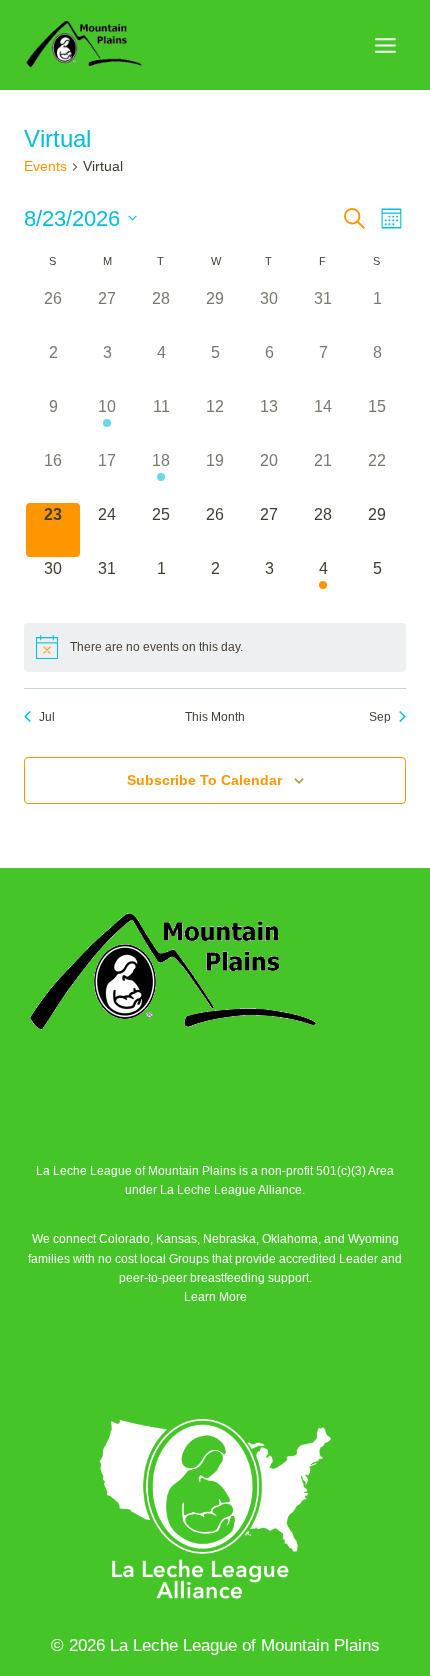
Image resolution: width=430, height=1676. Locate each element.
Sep (380, 717)
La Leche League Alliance (231, 1190)
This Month (215, 717)
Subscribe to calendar (204, 780)
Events (45, 166)
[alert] (215, 647)
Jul (47, 717)
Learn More (215, 1297)
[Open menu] (385, 45)
